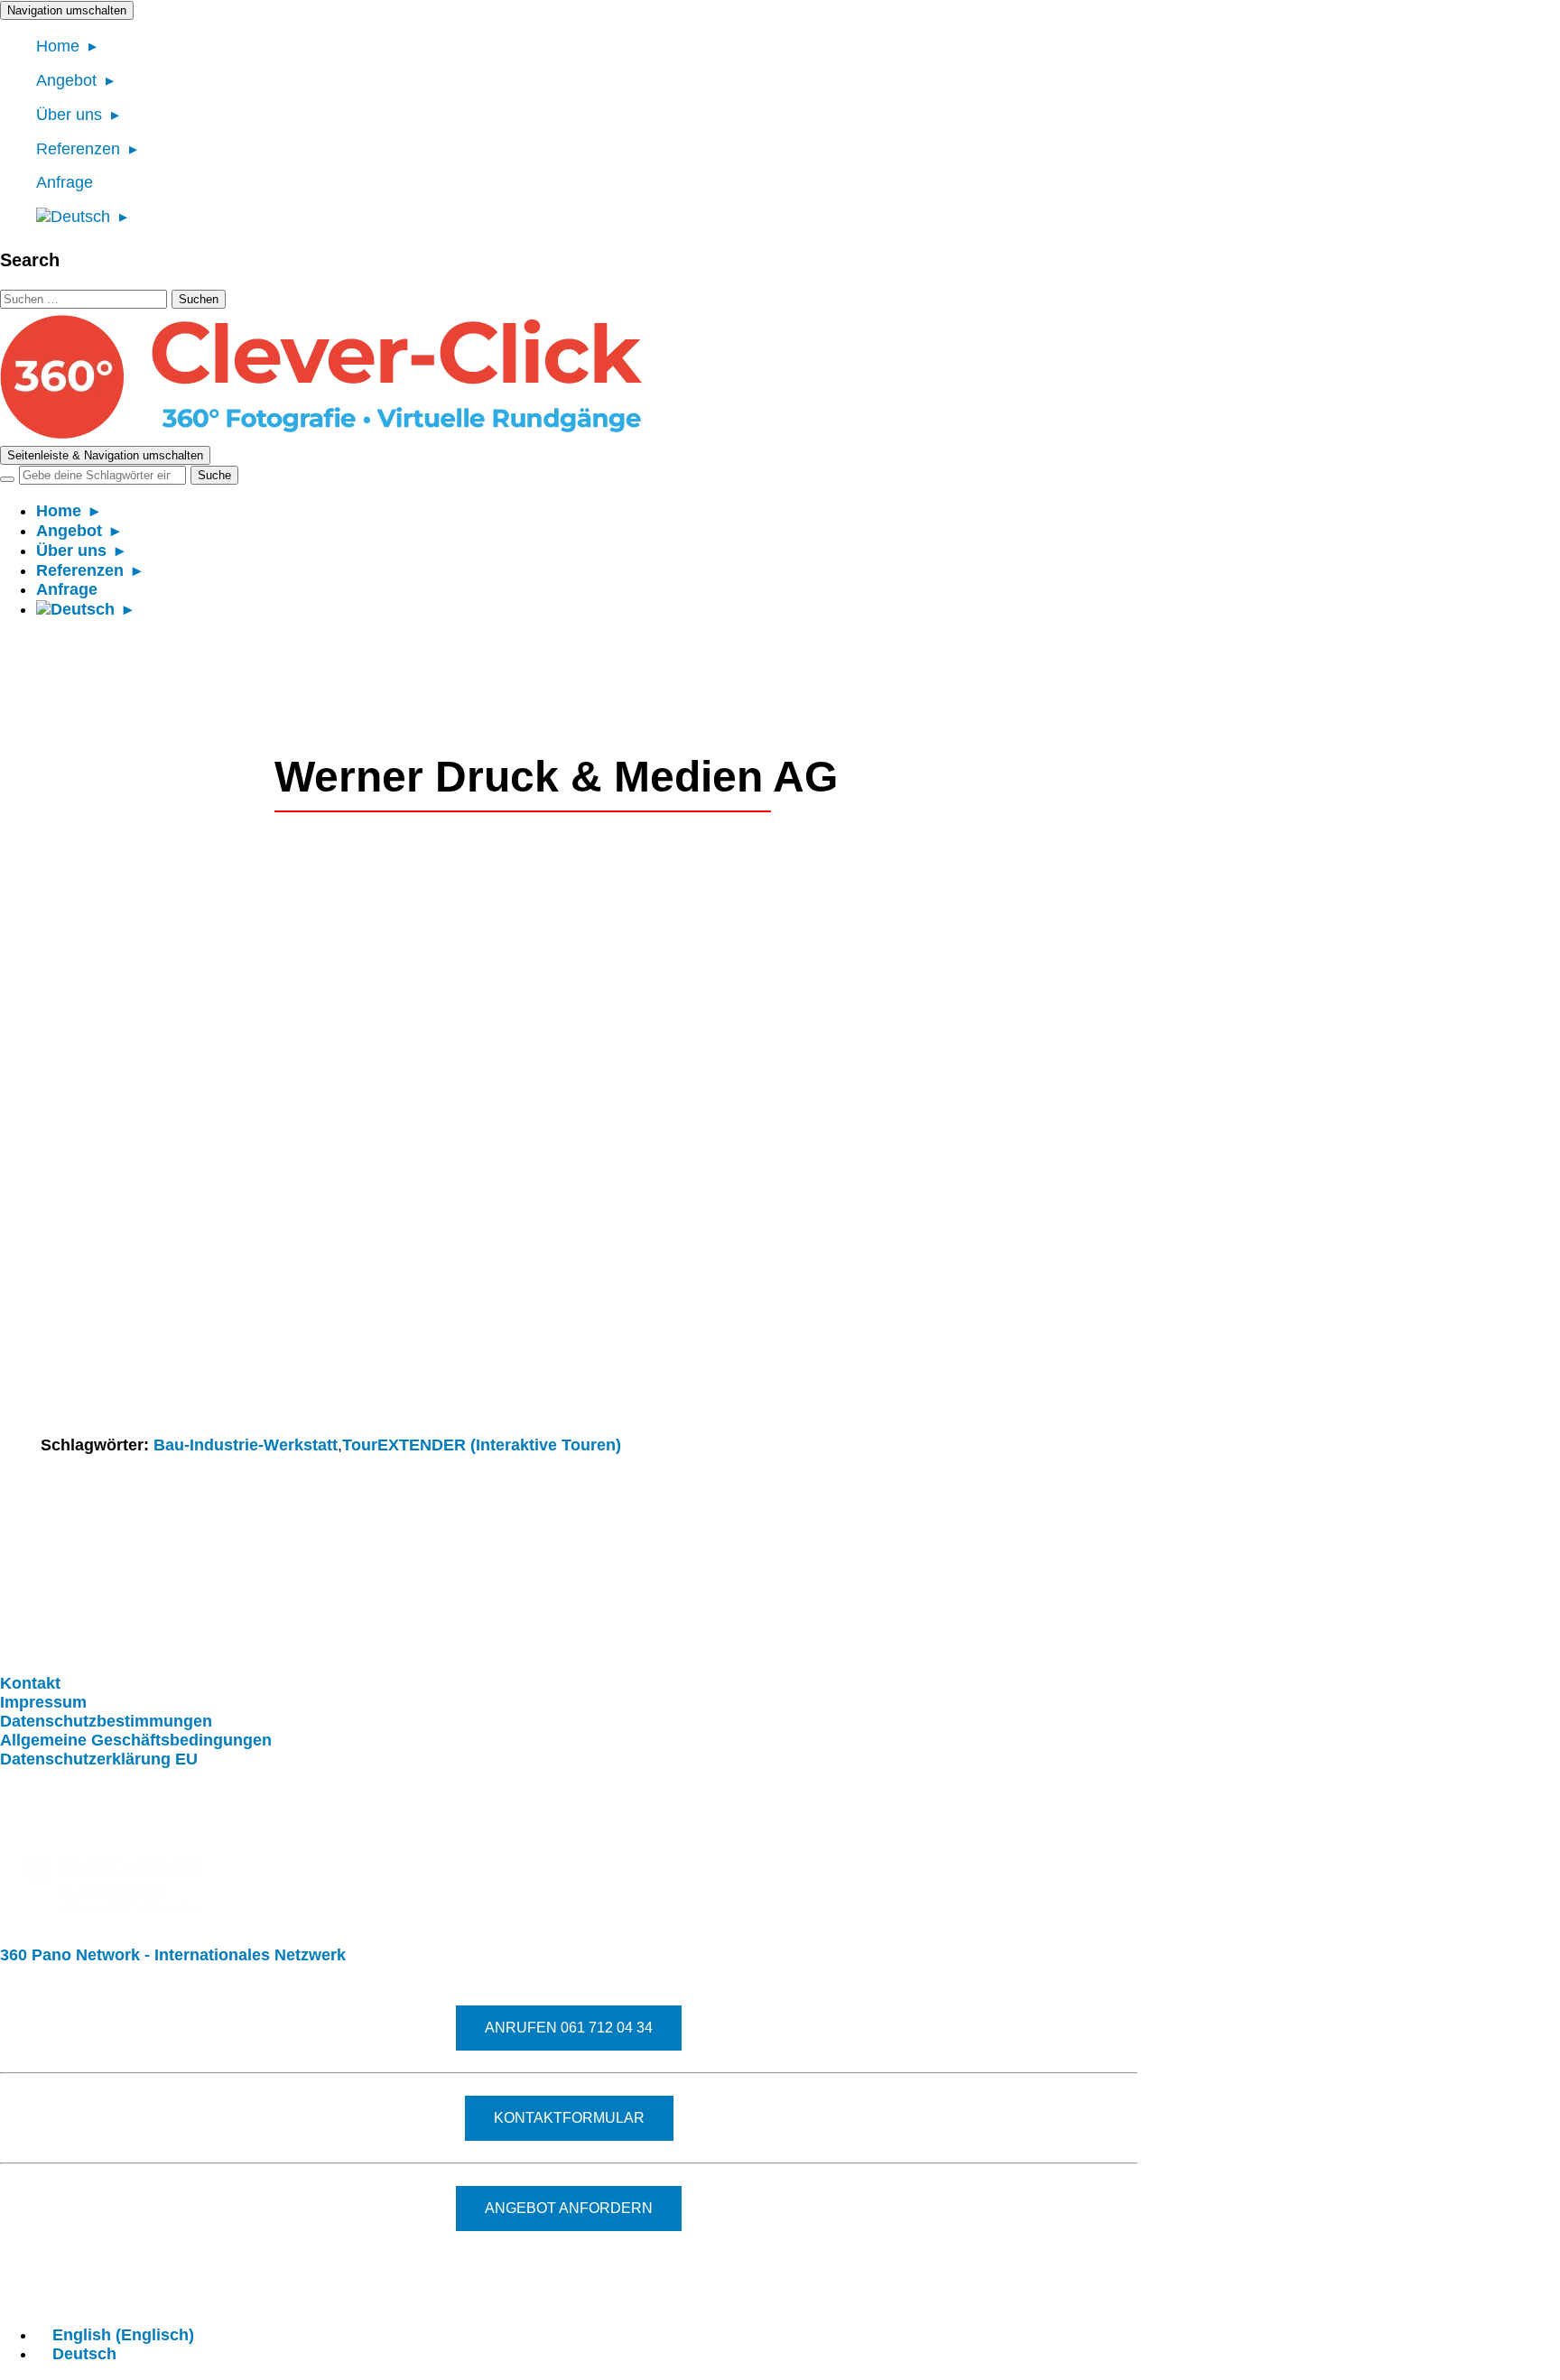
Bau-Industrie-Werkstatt (246, 1445)
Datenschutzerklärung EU (99, 1759)
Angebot (66, 80)
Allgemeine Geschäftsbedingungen (136, 1740)
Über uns (69, 115)
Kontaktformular (569, 2118)
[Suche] (7, 479)
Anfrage (65, 182)
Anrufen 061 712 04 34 (569, 2028)
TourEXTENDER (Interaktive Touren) (482, 1445)
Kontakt (30, 1683)
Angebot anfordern (569, 2208)
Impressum (43, 1702)
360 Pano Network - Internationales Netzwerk (173, 1955)
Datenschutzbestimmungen (106, 1721)
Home (58, 46)
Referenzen (78, 149)
